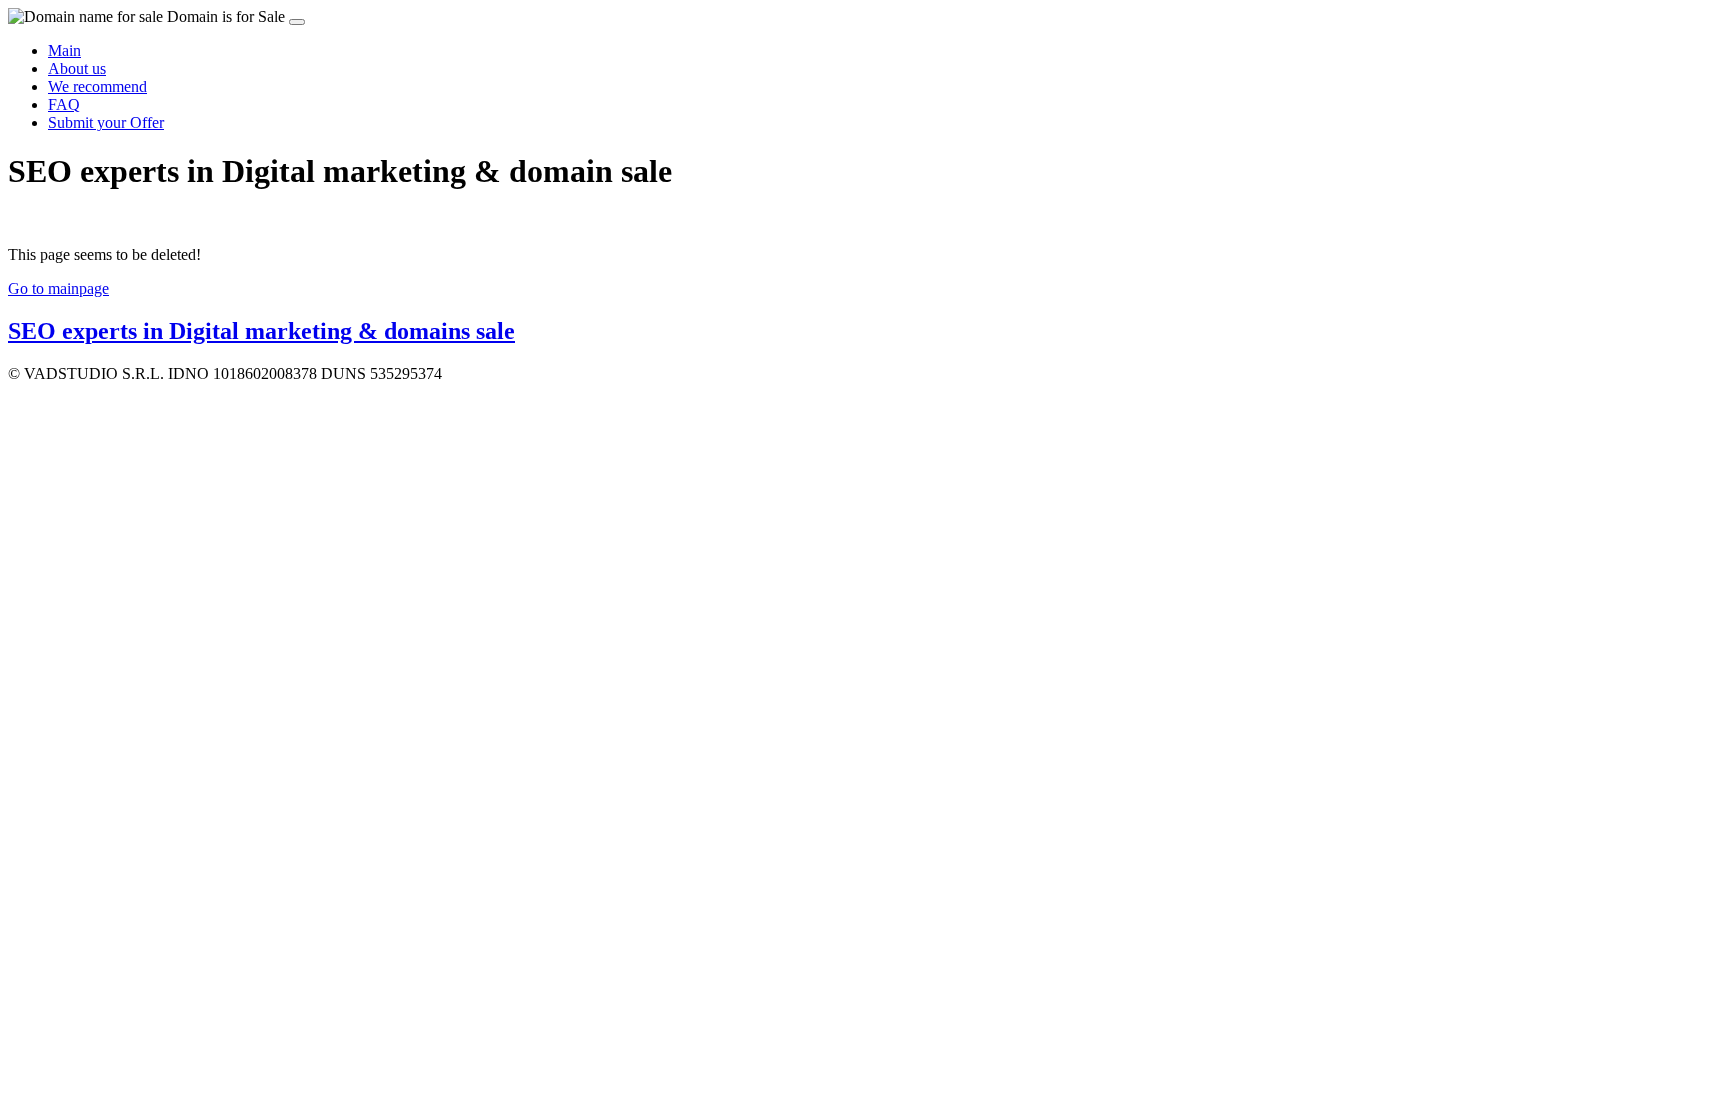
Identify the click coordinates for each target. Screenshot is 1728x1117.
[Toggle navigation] (297, 22)
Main (64, 50)
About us (77, 68)
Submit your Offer (106, 122)
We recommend (97, 86)
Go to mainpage (58, 288)
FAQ (64, 104)
